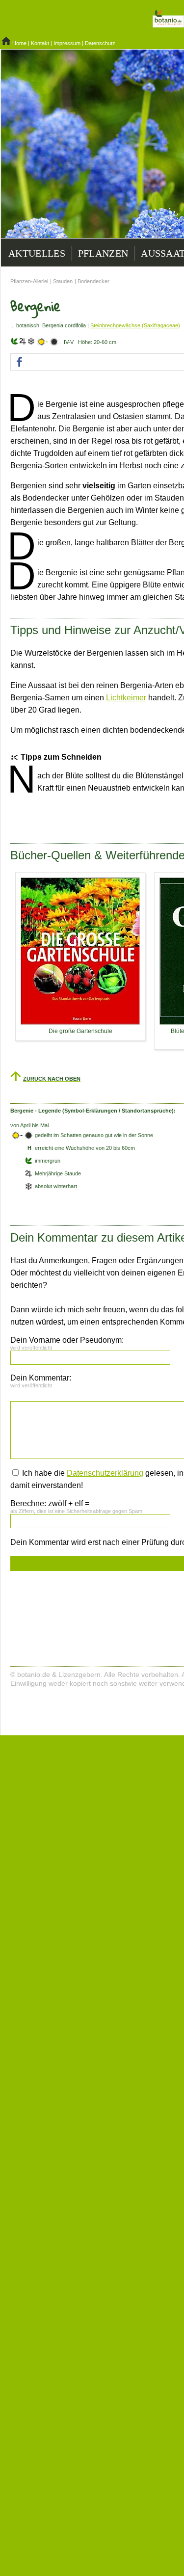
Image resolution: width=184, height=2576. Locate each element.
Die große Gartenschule (80, 1031)
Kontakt (40, 43)
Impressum (67, 43)
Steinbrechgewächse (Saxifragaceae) (135, 325)
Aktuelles (37, 253)
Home (19, 43)
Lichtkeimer (126, 698)
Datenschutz (100, 43)
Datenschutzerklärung (105, 1473)
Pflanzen (103, 253)
